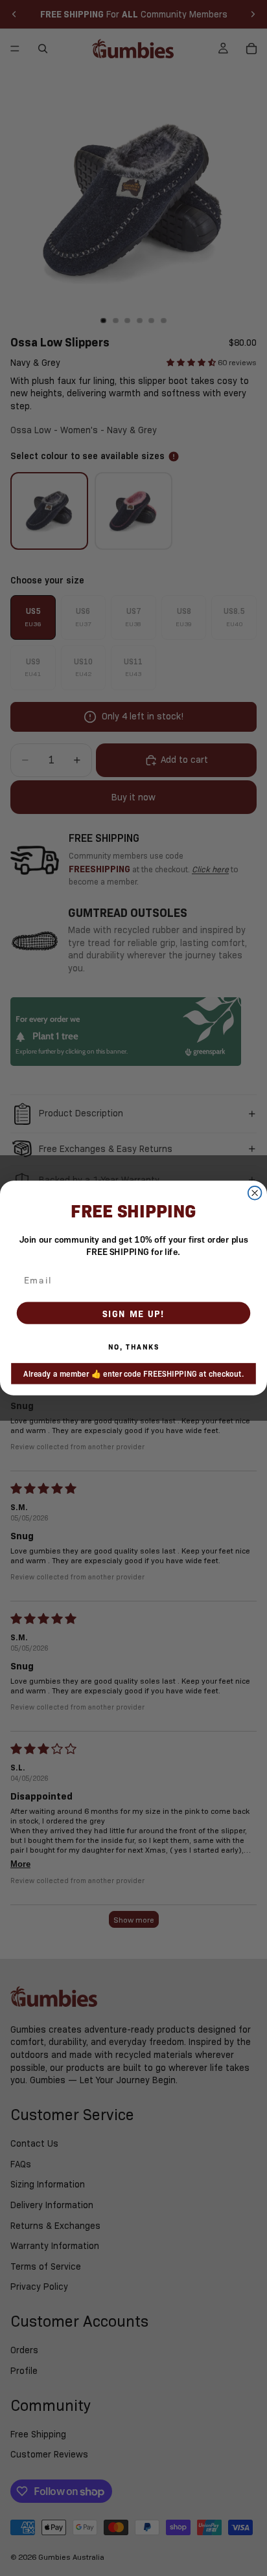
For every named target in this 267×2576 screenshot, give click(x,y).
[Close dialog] (255, 1193)
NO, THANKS (134, 1347)
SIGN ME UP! (134, 1313)
